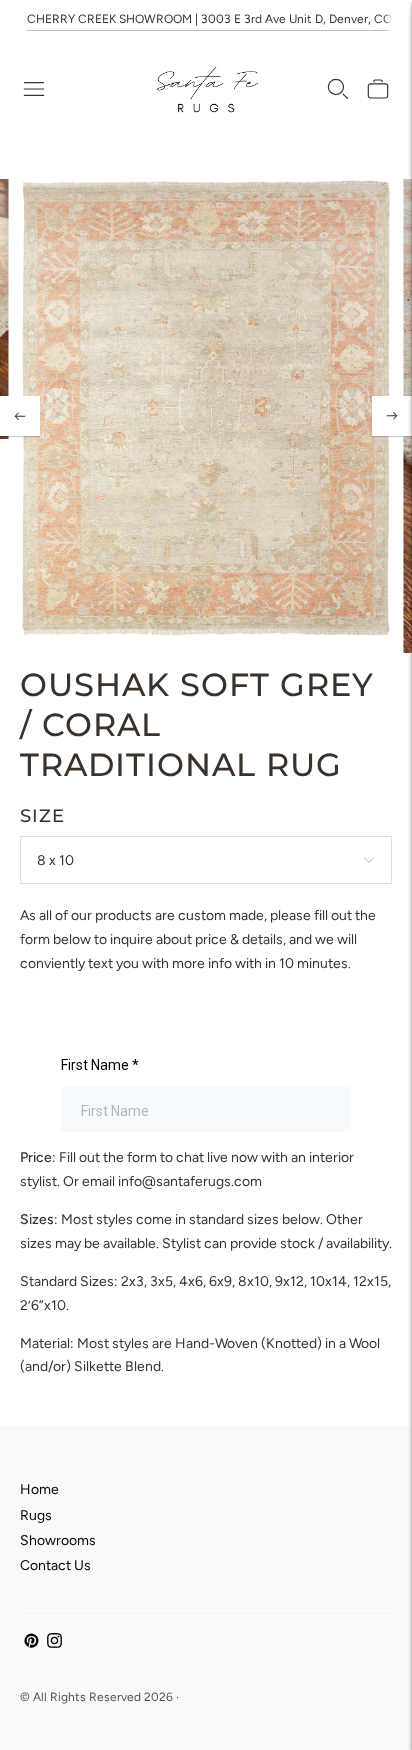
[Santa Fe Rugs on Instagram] (54, 1643)
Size (42, 816)
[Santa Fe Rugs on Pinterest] (31, 1643)
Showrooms (58, 1540)
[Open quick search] (338, 89)
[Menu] (34, 89)
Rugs (36, 1515)
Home (39, 1489)
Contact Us (55, 1565)
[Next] (392, 416)
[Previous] (20, 416)
